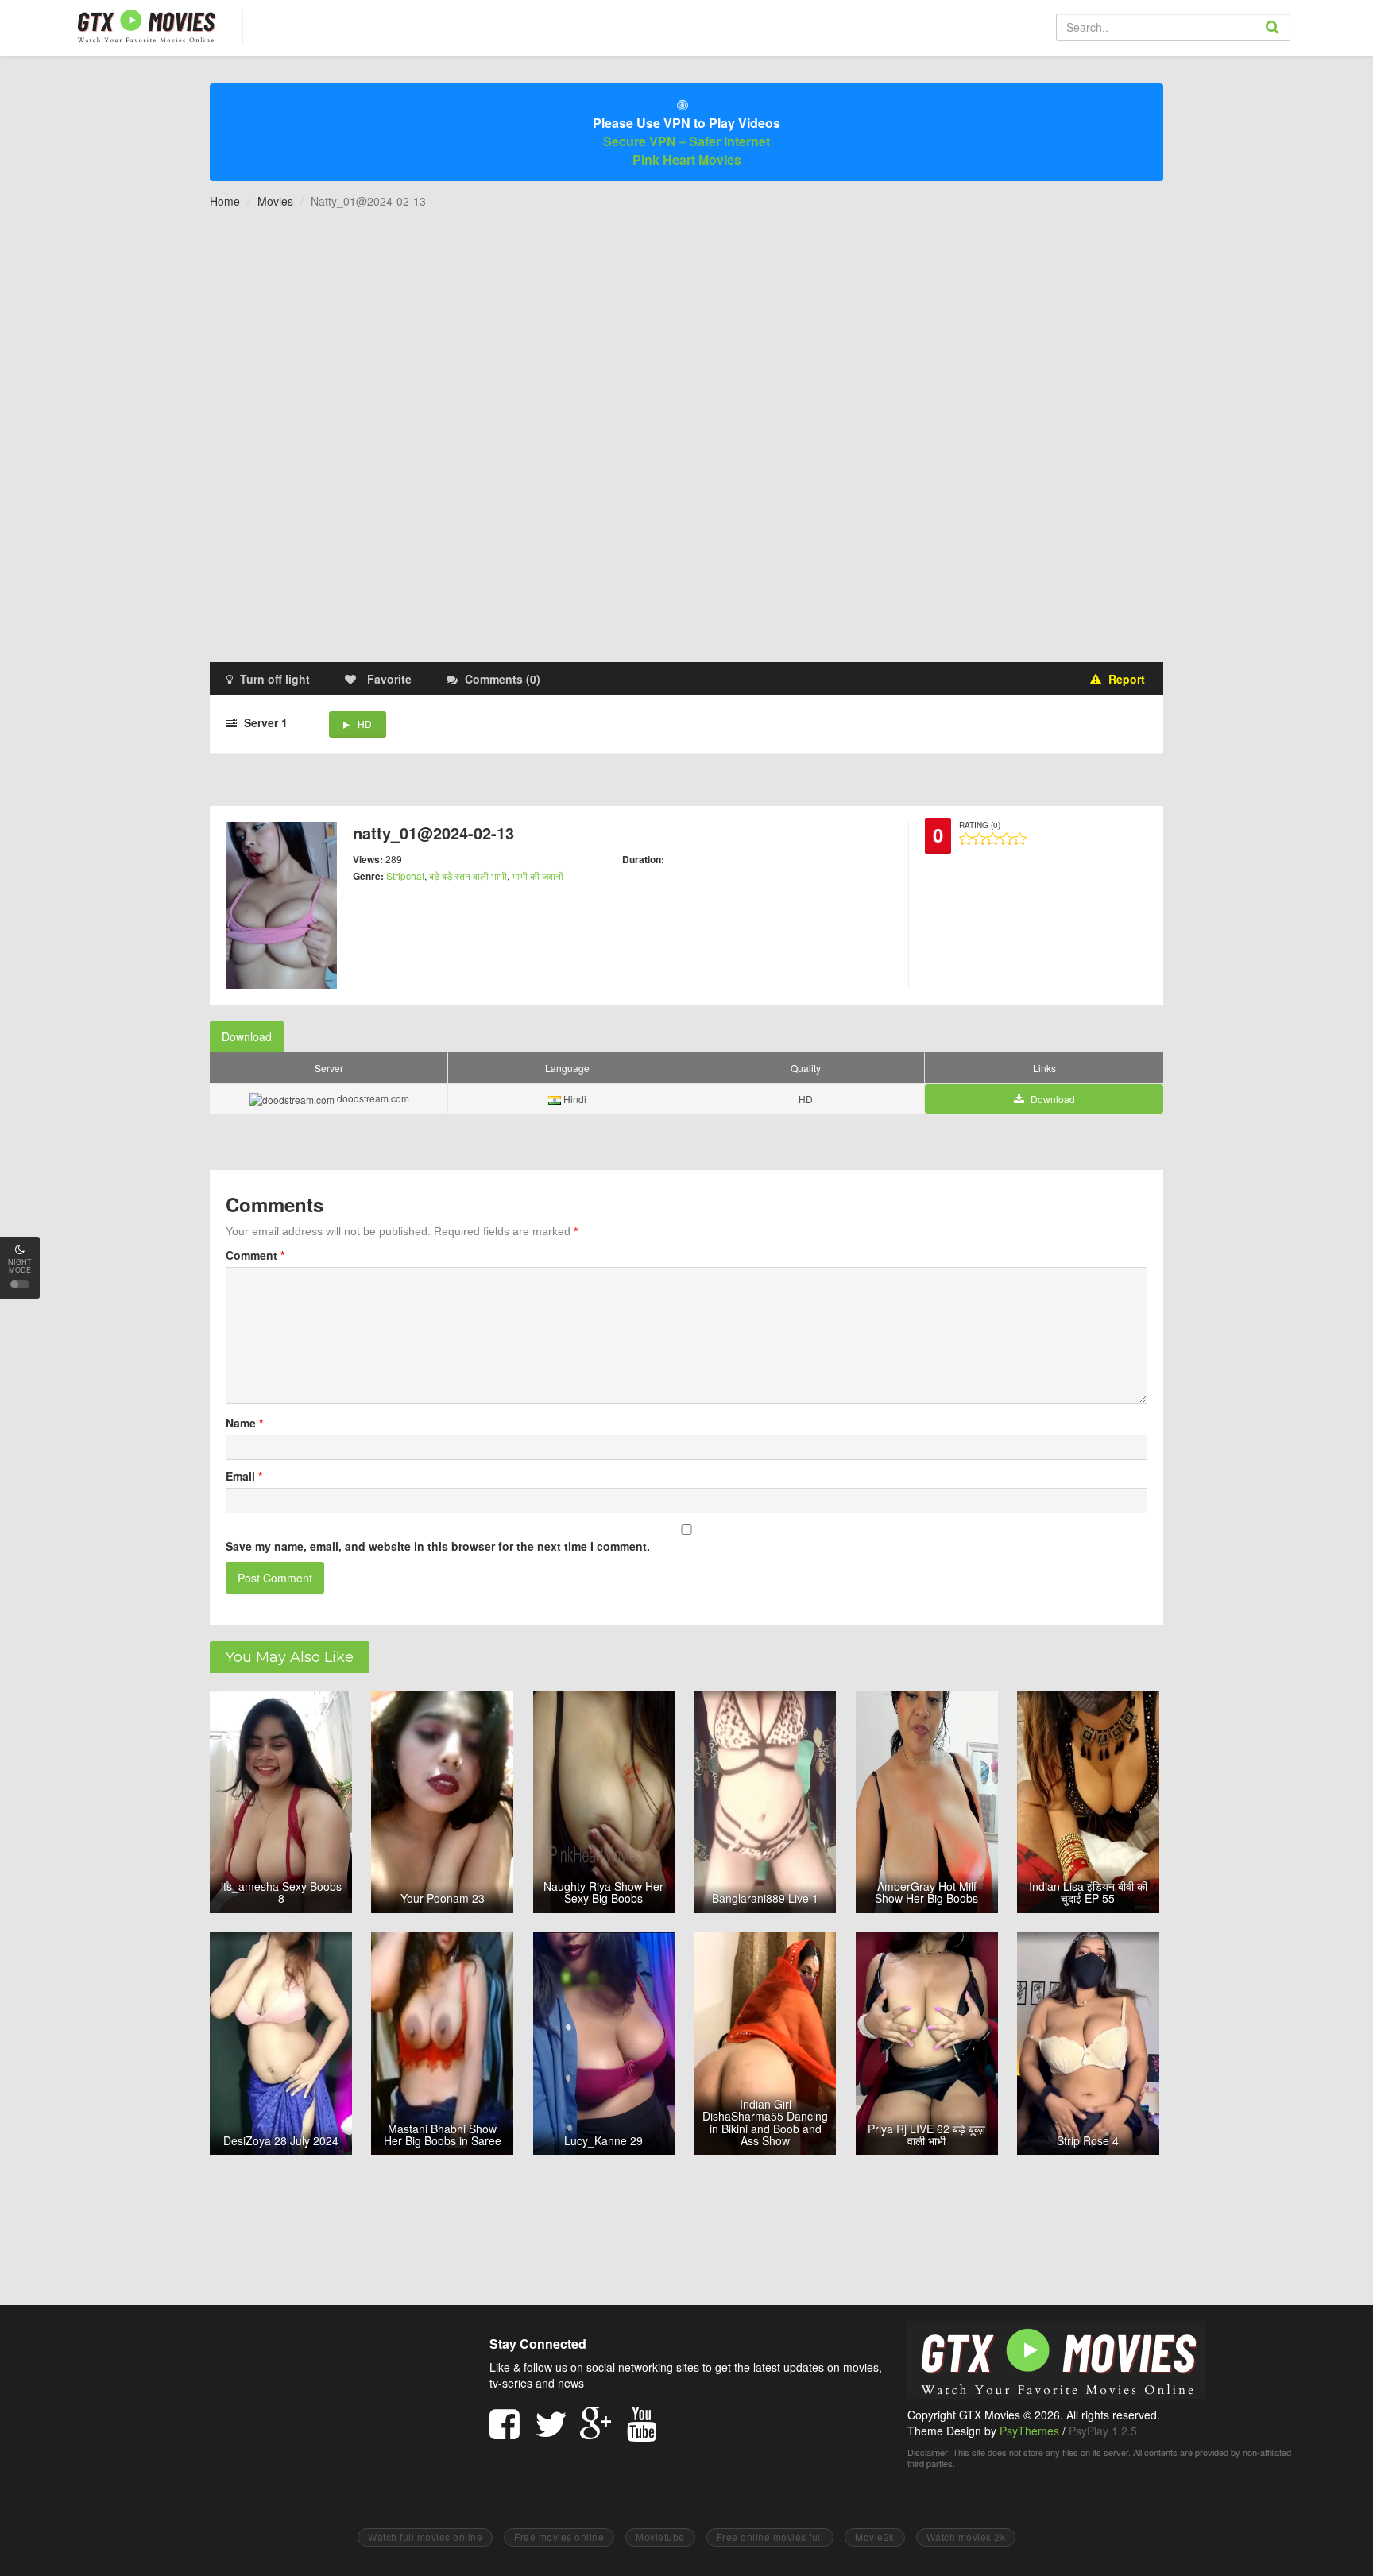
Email (244, 1476)
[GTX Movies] (145, 25)
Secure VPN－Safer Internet (686, 141)
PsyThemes (1029, 2431)
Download (247, 1036)
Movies (275, 201)
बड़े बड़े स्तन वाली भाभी (468, 875)
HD (365, 724)
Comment (255, 1255)
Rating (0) (980, 825)
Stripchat (405, 875)
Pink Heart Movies (687, 159)
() (503, 679)
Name (244, 1423)
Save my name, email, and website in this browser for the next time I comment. (438, 1546)
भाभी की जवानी (538, 875)
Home (225, 201)
